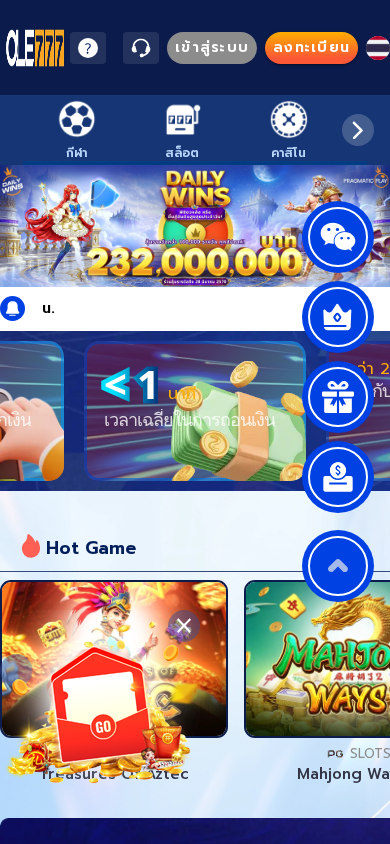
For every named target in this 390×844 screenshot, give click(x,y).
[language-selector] (378, 48)
